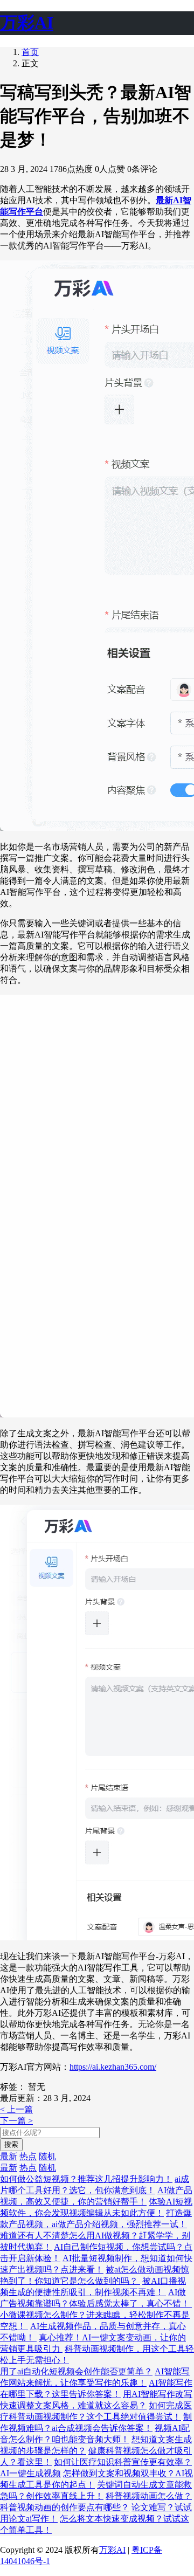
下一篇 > (16, 2121)
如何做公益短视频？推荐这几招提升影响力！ (86, 2179)
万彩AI (112, 2550)
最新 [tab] (9, 2156)
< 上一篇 (16, 2109)
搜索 (11, 2144)
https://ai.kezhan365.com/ (113, 2067)
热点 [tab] (28, 2156)
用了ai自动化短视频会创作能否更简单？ (76, 2371)
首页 (30, 52)
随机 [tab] (47, 2156)
